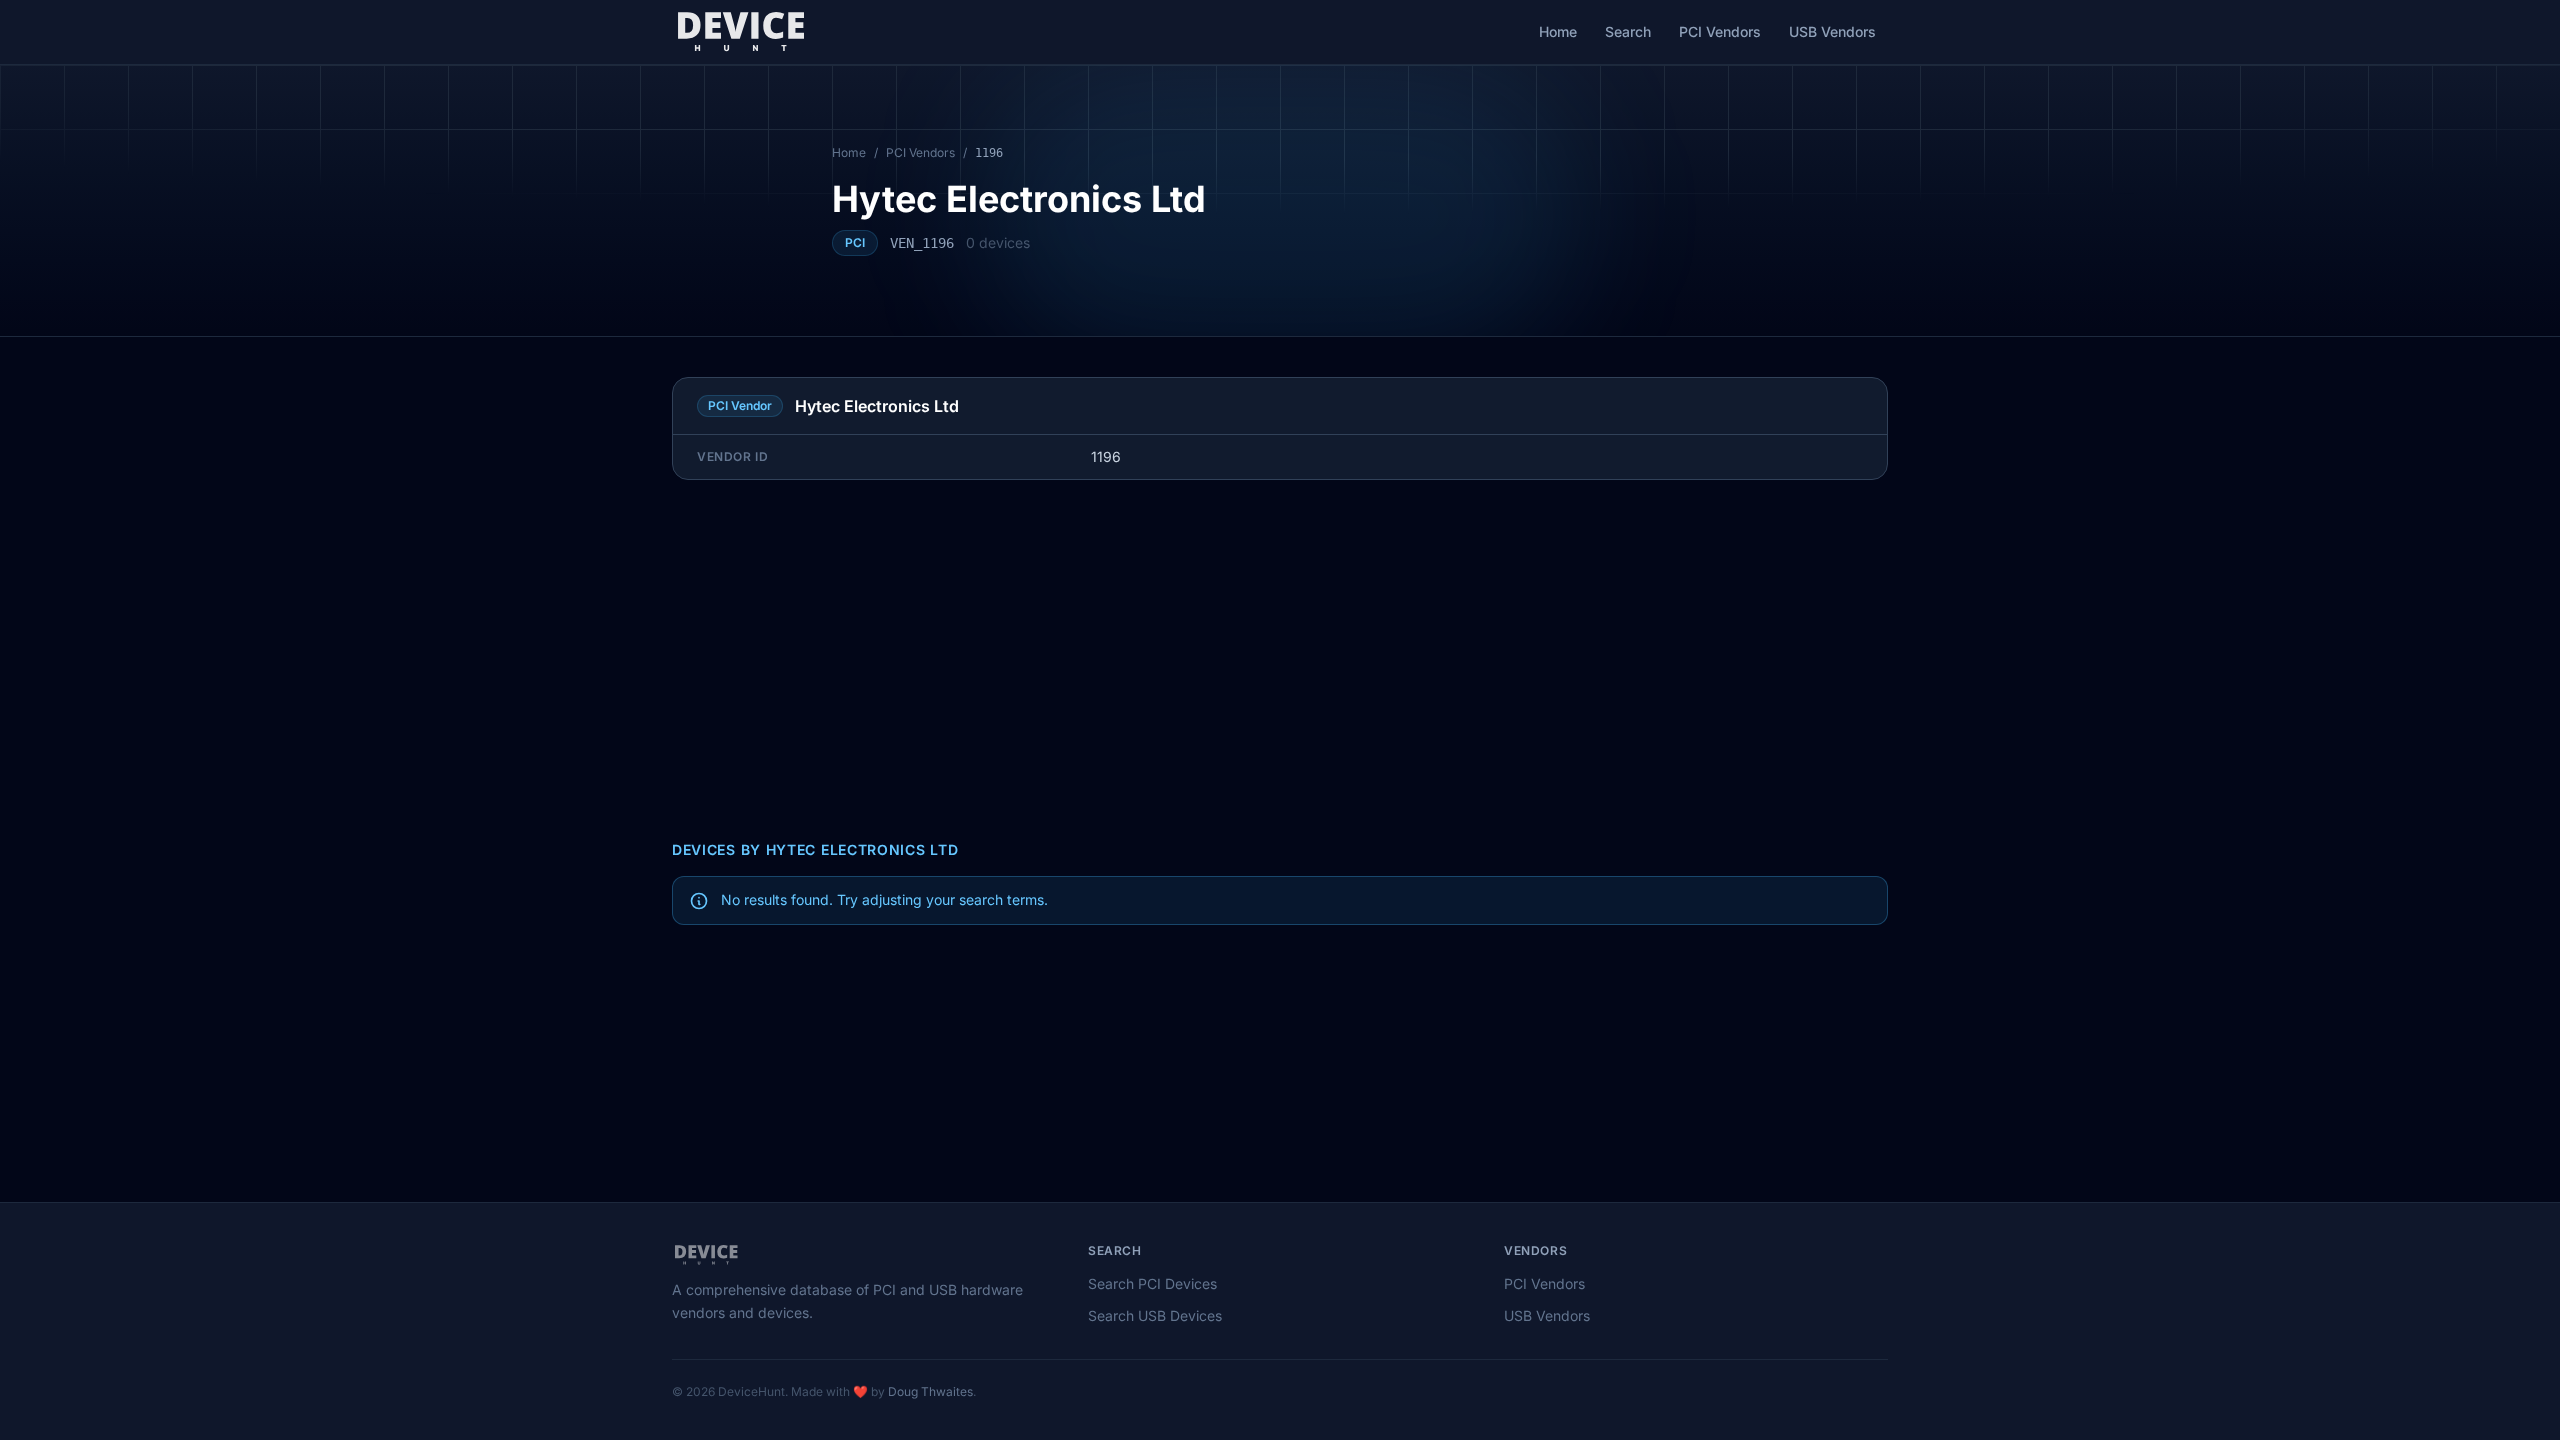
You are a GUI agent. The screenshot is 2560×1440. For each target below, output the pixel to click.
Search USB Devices (1155, 1315)
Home (1558, 31)
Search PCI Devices (1152, 1283)
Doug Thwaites (930, 1391)
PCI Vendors (1720, 31)
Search (1628, 31)
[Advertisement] (1280, 660)
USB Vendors (1832, 31)
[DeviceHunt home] (740, 32)
